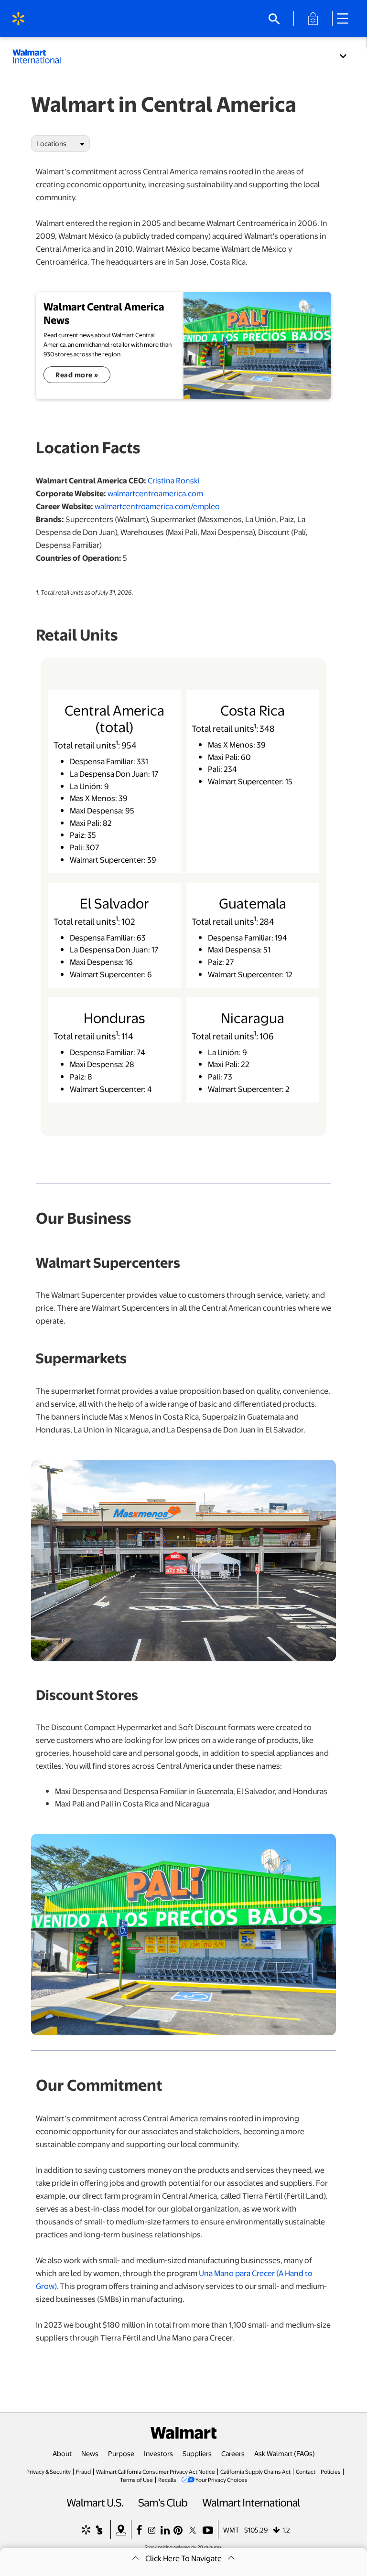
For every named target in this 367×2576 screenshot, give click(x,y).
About (62, 2453)
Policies (331, 2471)
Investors (158, 2453)
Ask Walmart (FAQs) (285, 2453)
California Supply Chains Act (255, 2471)
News (90, 2453)
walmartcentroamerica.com (155, 493)
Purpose (121, 2453)
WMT (231, 2530)
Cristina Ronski (174, 480)
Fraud (83, 2471)
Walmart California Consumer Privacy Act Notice (156, 2471)
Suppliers (197, 2453)
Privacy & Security (49, 2471)
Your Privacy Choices (221, 2480)
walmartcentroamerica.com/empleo (157, 506)
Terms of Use (136, 2480)
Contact (306, 2471)
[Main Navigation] (346, 19)
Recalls (167, 2480)
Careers (233, 2453)
